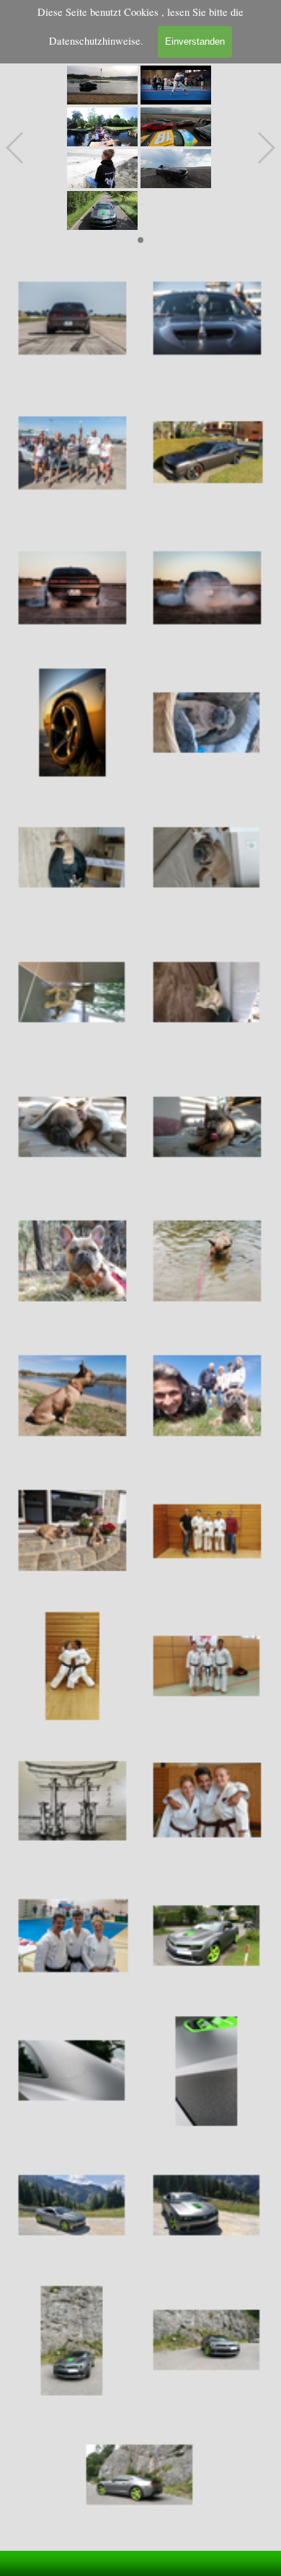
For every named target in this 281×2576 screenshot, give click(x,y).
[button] (102, 85)
